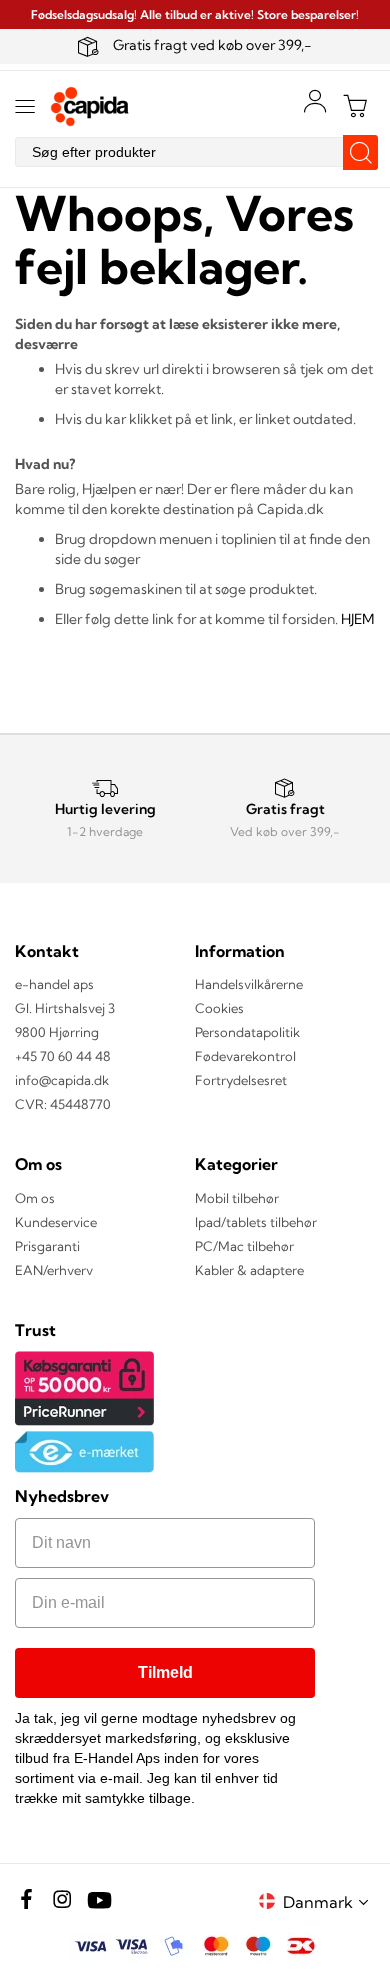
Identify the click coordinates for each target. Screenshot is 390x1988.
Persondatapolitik (247, 1032)
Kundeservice (56, 1222)
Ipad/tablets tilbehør (256, 1222)
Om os (35, 1198)
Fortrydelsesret (241, 1080)
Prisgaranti (47, 1246)
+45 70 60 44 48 (63, 1056)
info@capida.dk (62, 1080)
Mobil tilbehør (237, 1198)
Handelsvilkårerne (249, 984)
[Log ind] (315, 101)
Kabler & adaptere (249, 1270)
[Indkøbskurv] (355, 106)
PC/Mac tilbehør (244, 1246)
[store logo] (90, 106)
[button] (329, 1901)
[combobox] (195, 152)
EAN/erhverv (54, 1270)
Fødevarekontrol (245, 1056)
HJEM (357, 619)
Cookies (219, 1008)
